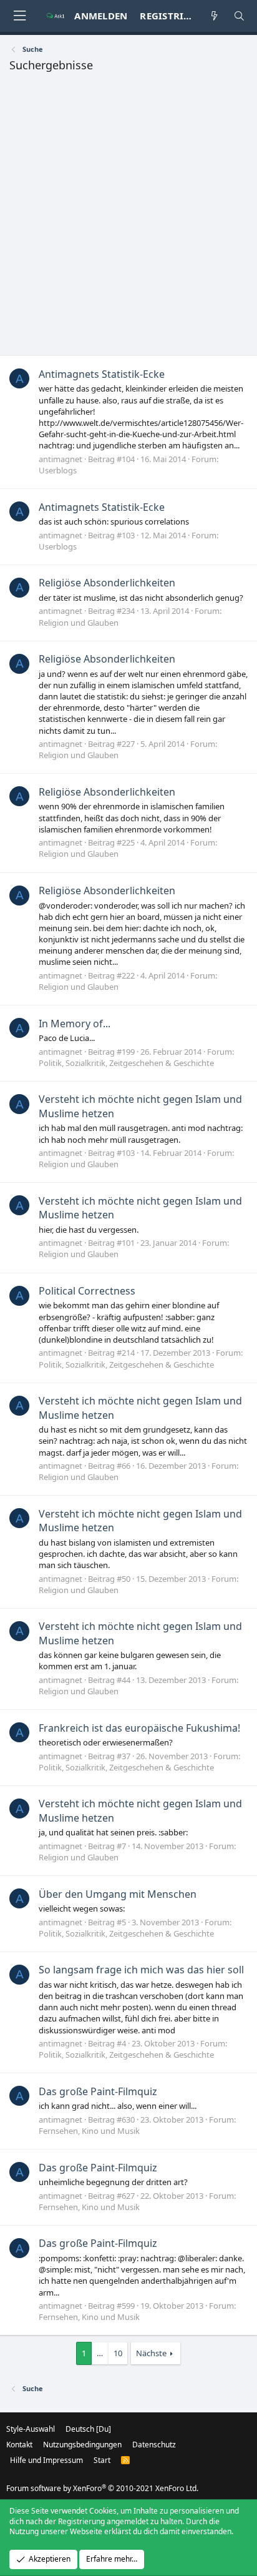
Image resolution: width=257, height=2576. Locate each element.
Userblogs (58, 470)
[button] (19, 16)
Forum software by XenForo (102, 2488)
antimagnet (61, 459)
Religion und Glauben (79, 623)
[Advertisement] (128, 217)
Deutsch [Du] (88, 2429)
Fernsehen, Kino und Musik (89, 2131)
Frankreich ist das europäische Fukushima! (139, 1728)
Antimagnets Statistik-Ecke (102, 374)
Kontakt (19, 2445)
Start (102, 2460)
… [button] (100, 2353)
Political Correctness (87, 1291)
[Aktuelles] (214, 16)
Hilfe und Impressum (46, 2460)
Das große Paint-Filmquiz (98, 2091)
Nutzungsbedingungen (82, 2445)
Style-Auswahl (31, 2429)
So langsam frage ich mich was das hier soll (141, 1970)
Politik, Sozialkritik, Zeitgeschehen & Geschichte (126, 1063)
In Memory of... (75, 1024)
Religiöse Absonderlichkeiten (107, 583)
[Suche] (239, 16)
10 (118, 2353)
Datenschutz (154, 2445)
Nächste (151, 2353)
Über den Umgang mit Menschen (118, 1894)
